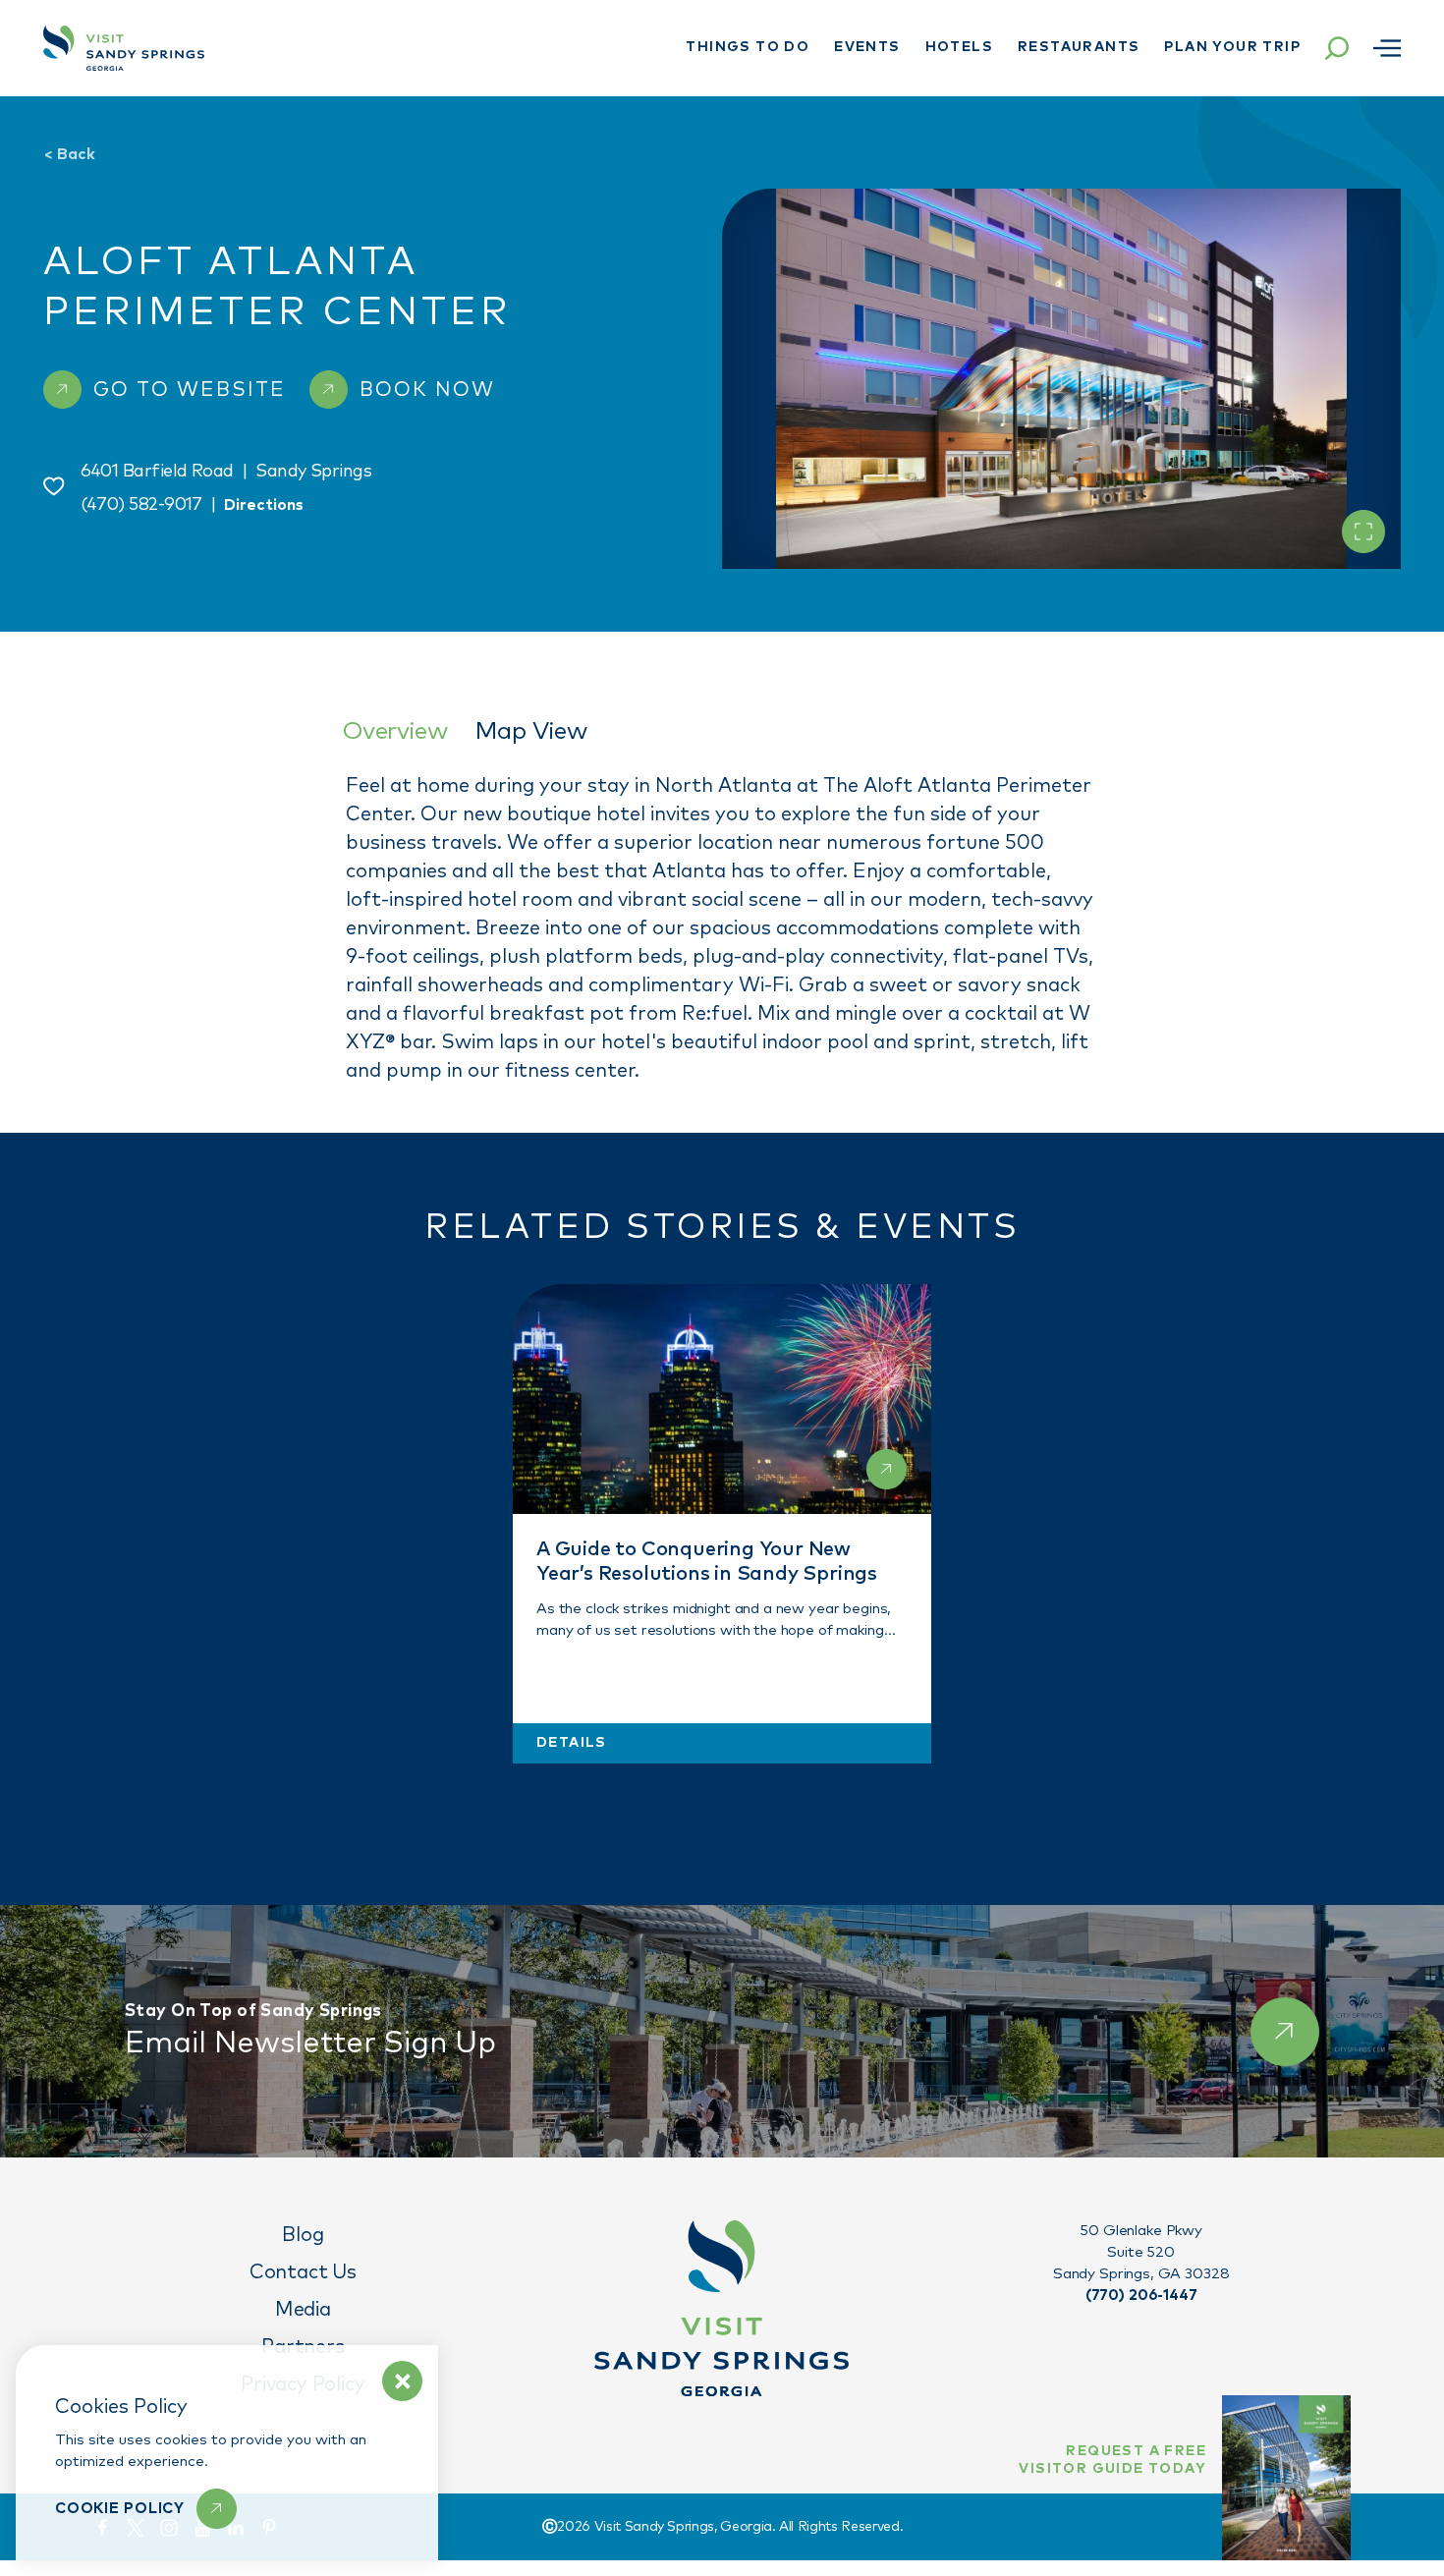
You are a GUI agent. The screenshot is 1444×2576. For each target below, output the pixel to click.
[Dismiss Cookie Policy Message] (402, 2381)
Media (303, 2310)
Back (69, 154)
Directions (264, 505)
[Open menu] (1387, 48)
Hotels (959, 47)
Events (867, 47)
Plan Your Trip (1232, 47)
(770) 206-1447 (1141, 2296)
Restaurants (1079, 47)
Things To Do (748, 47)
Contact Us (303, 2272)
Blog (303, 2235)
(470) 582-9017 (141, 505)
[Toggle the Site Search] (1337, 48)
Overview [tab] (394, 731)
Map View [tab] (530, 731)
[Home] (124, 48)
